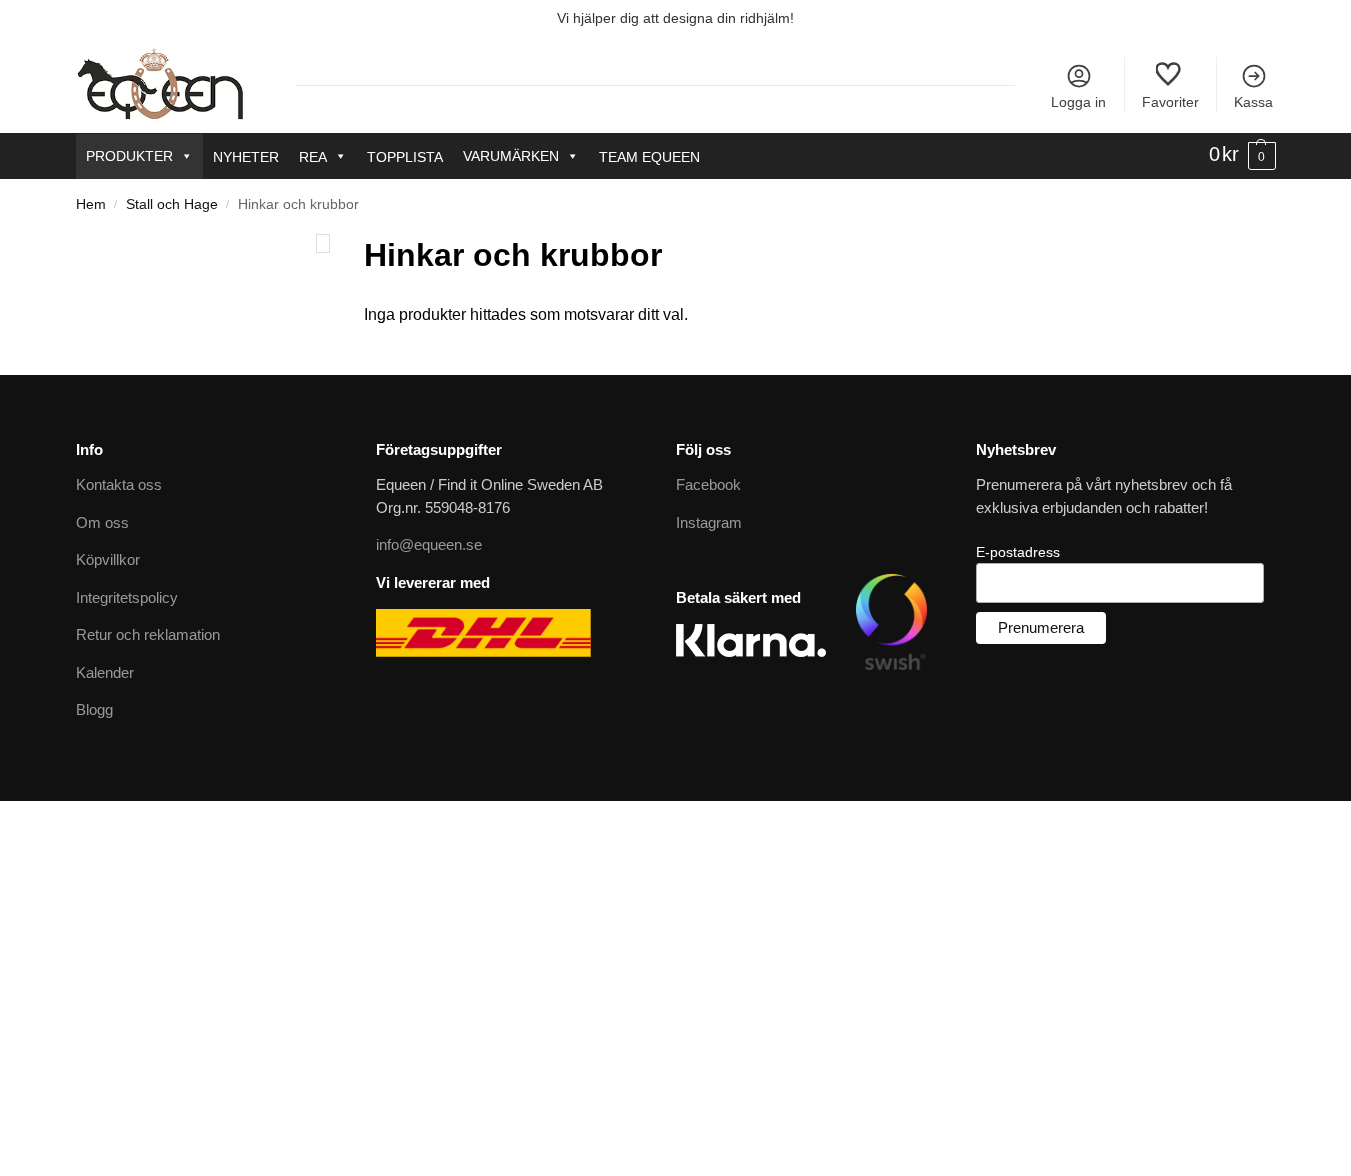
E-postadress (1018, 552)
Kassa (1253, 102)
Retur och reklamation (148, 634)
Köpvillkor (108, 559)
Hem (91, 204)
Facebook (708, 484)
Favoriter (1170, 102)
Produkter (129, 156)
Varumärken (511, 156)
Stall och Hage (172, 204)
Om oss (102, 522)
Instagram (709, 522)
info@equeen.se (429, 544)
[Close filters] (323, 243)
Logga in (1078, 102)
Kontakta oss (119, 484)
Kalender (105, 672)
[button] (1242, 155)
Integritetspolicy (127, 597)
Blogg (94, 709)
